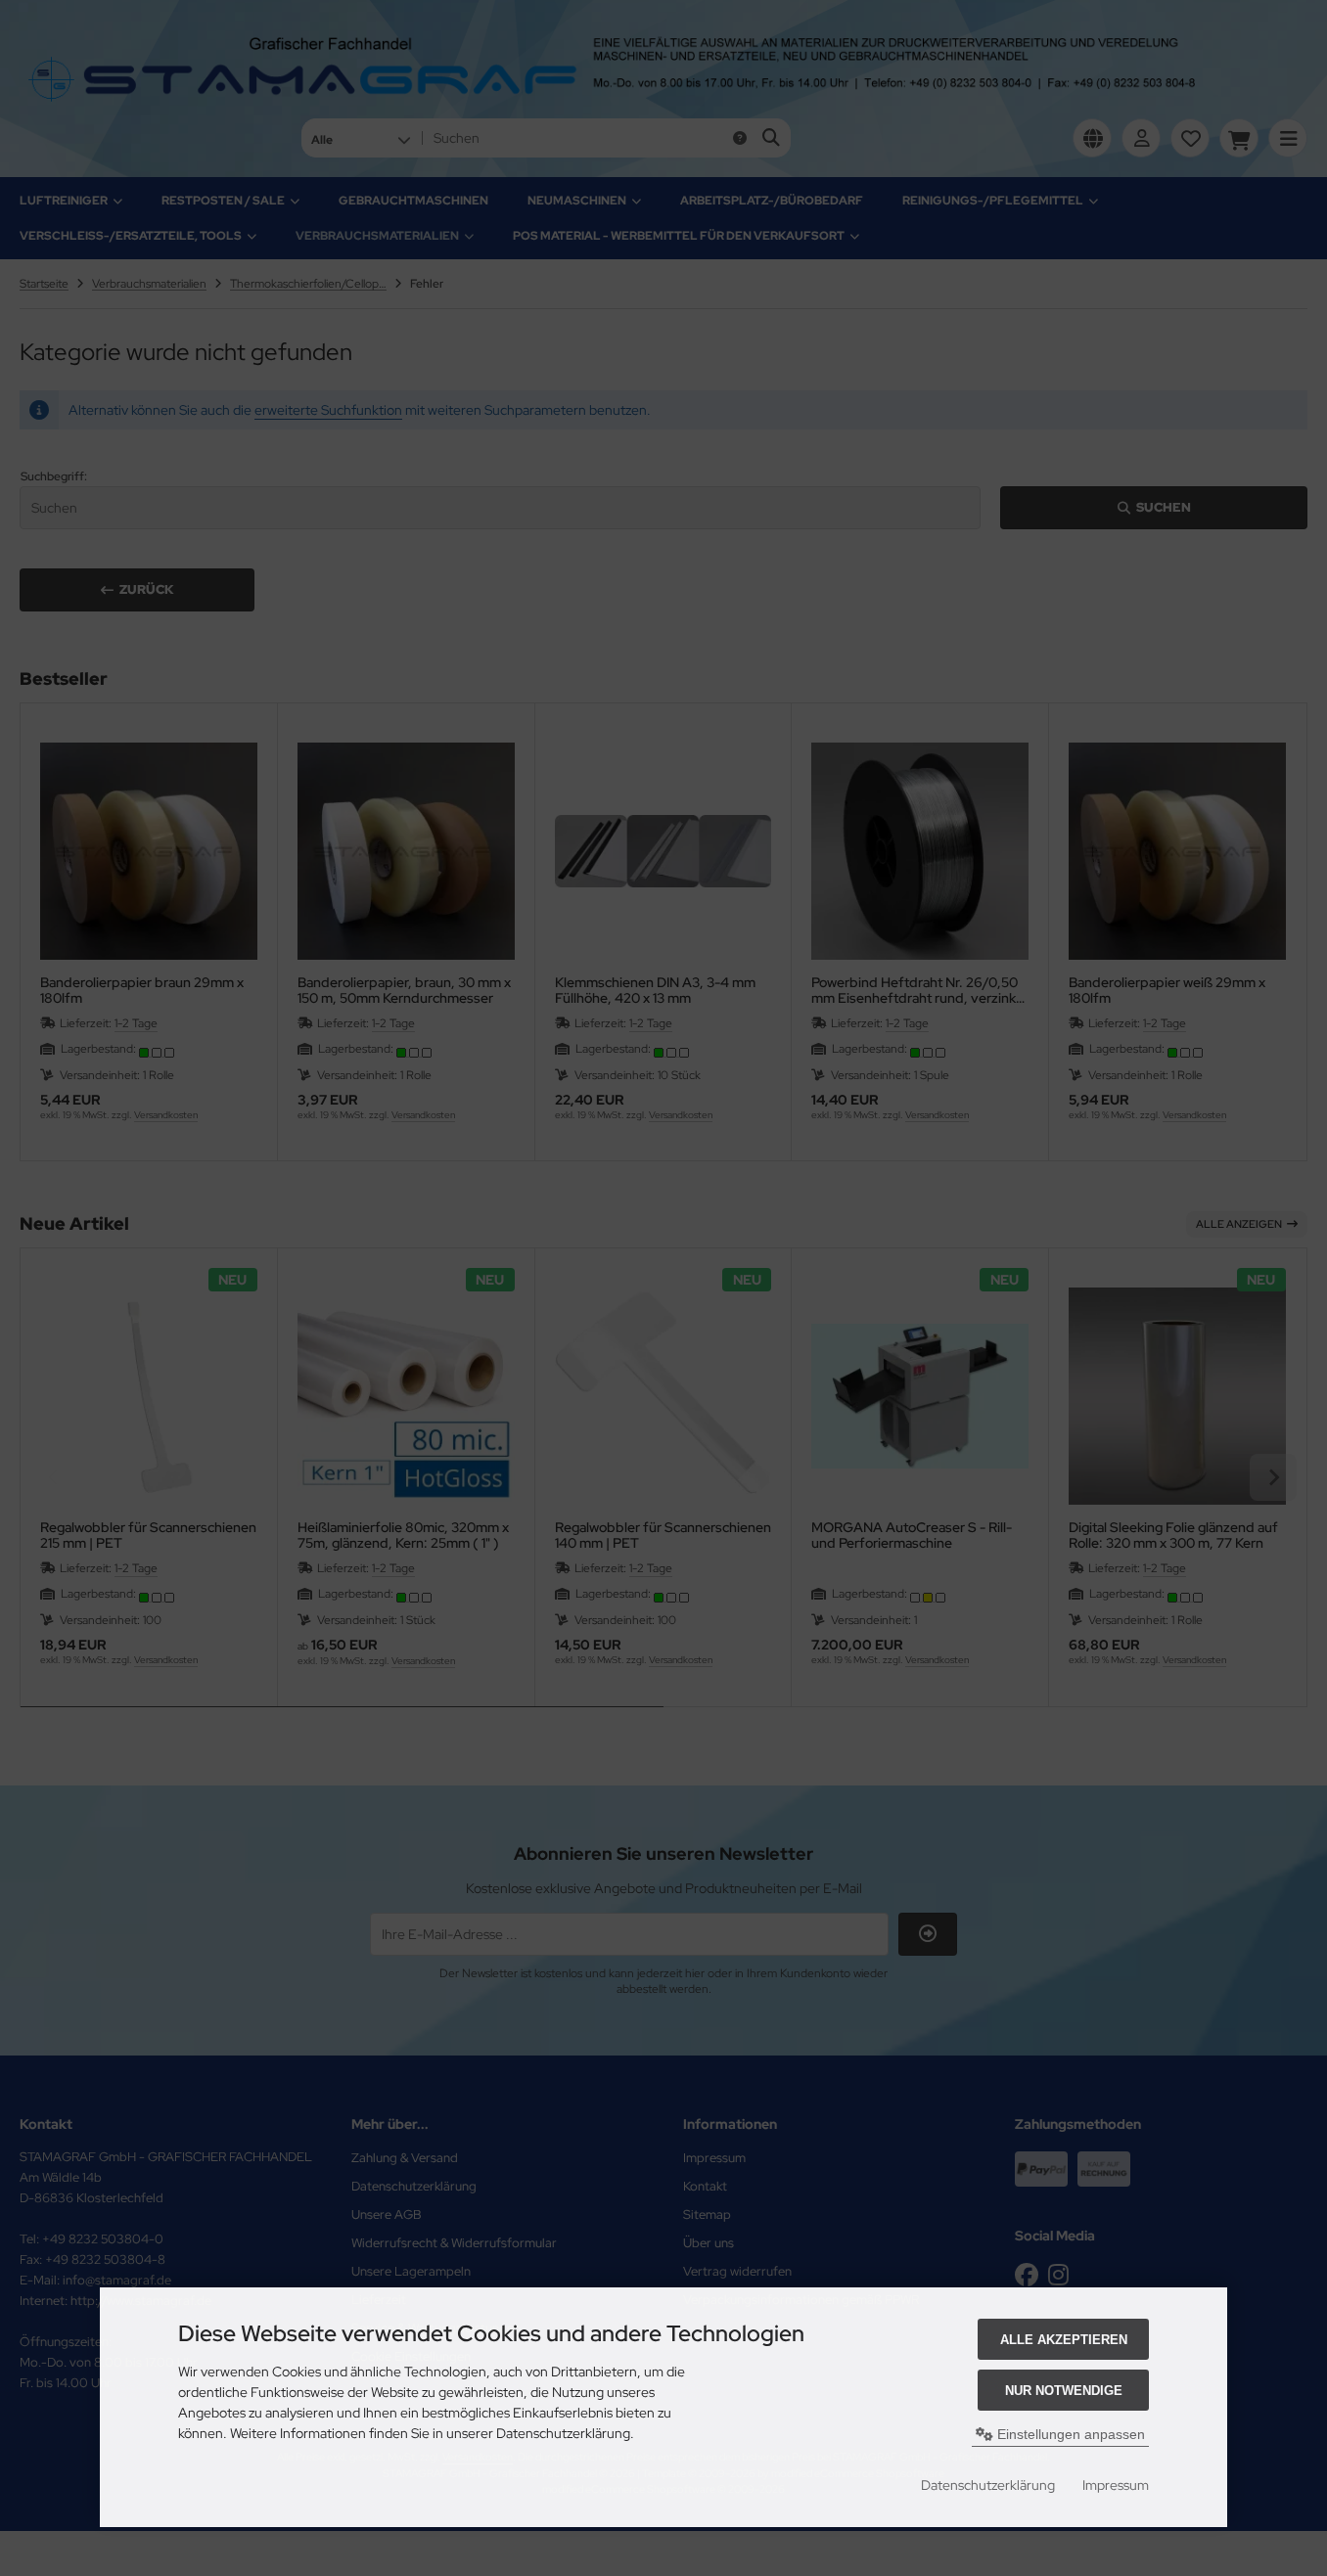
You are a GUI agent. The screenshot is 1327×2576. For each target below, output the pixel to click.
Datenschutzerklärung (988, 2485)
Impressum (1116, 2485)
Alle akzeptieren (1064, 2340)
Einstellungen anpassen (1069, 2434)
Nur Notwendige (1064, 2391)
